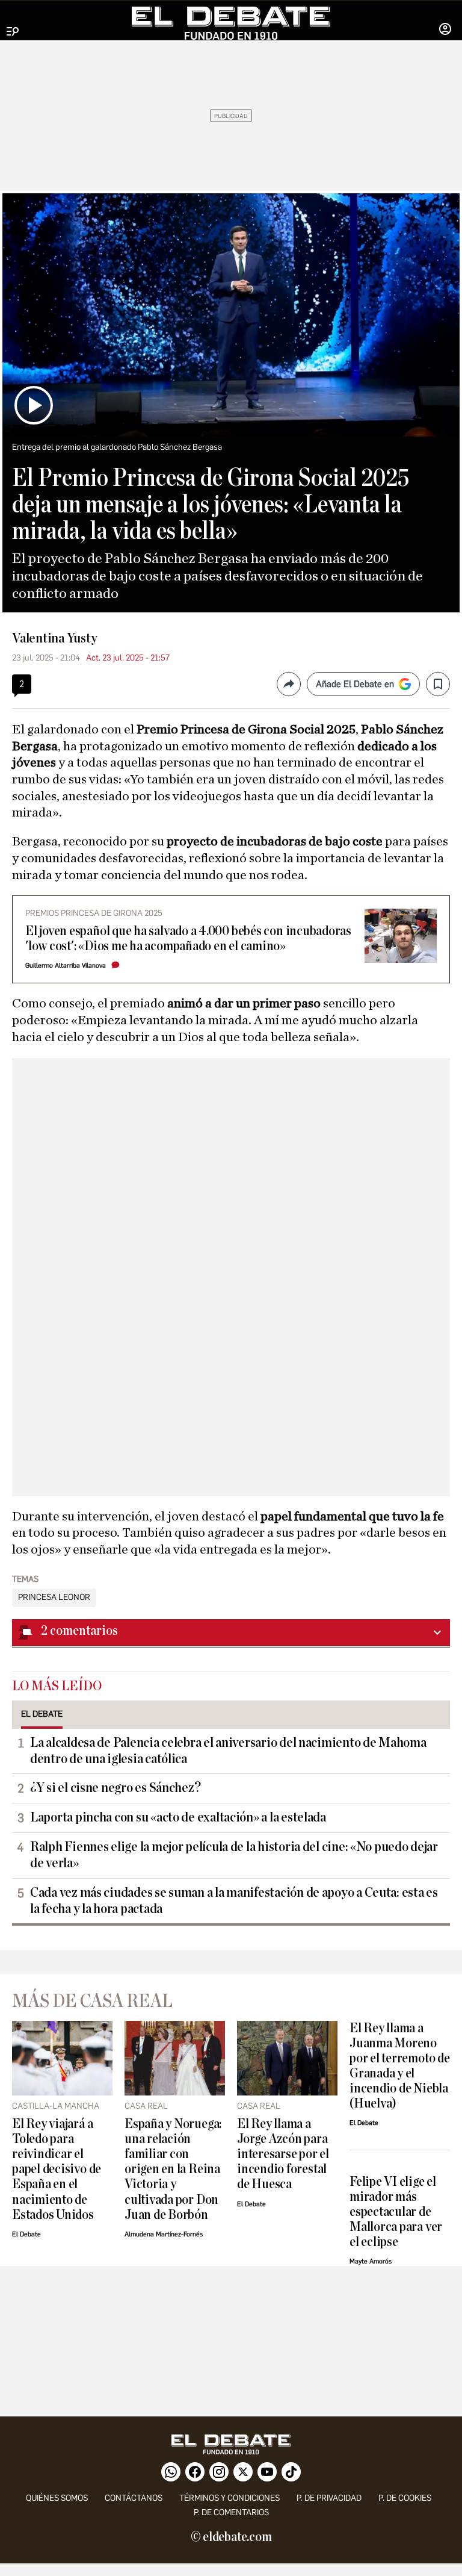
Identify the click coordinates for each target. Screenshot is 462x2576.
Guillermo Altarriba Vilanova (66, 966)
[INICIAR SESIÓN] (445, 30)
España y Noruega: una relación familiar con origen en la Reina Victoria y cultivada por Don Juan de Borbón (173, 2169)
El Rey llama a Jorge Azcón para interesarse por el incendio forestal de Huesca (283, 2154)
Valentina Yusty (55, 638)
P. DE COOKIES (405, 2498)
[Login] (445, 30)
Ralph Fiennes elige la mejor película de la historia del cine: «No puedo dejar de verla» (234, 1855)
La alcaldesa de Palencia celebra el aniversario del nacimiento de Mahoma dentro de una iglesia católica (228, 1751)
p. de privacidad (329, 2498)
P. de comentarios (231, 2512)
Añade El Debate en (355, 684)
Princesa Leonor (54, 1598)
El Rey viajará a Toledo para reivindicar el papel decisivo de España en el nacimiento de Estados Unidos (57, 2169)
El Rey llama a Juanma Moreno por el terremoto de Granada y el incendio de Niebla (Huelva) (400, 2066)
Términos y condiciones (229, 2498)
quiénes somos (57, 2498)
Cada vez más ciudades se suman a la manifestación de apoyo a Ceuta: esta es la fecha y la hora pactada (234, 1901)
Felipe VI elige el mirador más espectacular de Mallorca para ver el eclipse (396, 2212)
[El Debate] (231, 23)
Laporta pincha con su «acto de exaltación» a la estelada (178, 1817)
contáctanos (134, 2498)
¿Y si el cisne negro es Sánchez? (115, 1788)
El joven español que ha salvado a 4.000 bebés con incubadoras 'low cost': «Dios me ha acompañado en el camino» (188, 939)
